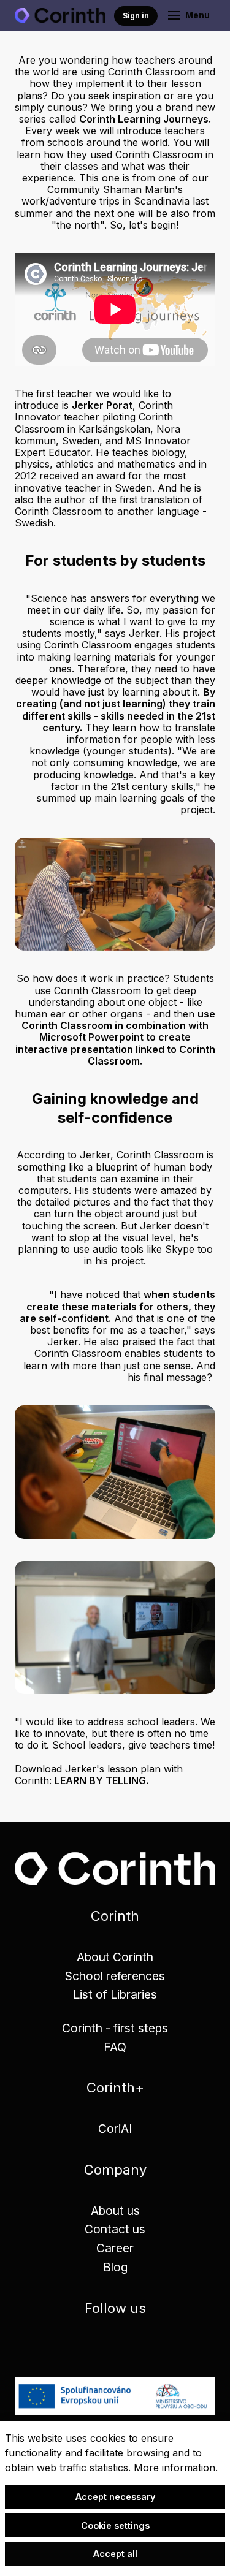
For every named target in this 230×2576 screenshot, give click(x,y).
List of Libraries (115, 1994)
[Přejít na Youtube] (150, 2347)
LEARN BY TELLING (100, 1780)
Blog (115, 2267)
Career (115, 2248)
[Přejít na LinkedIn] (80, 2347)
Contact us (115, 2229)
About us (115, 2211)
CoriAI (115, 2129)
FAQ (115, 2047)
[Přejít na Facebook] (115, 2347)
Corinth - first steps (115, 2028)
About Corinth (115, 1957)
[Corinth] (60, 15)
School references (115, 1976)
